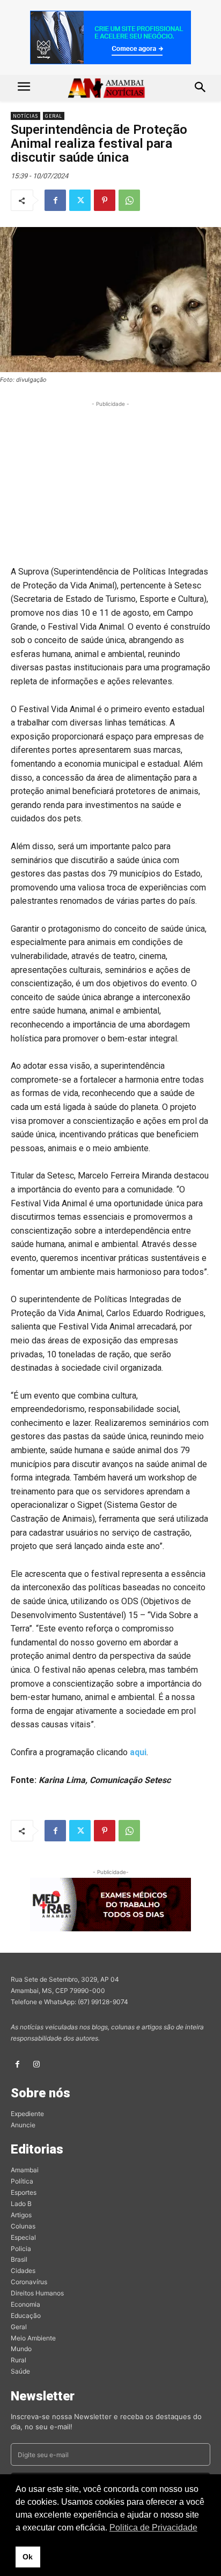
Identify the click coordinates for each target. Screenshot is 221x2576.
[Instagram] (36, 2064)
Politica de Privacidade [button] (153, 2528)
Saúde (20, 2371)
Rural (19, 2360)
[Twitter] (80, 200)
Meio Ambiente (33, 2338)
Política (22, 2181)
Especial (23, 2237)
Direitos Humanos (37, 2293)
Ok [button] (28, 2557)
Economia (25, 2304)
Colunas (23, 2226)
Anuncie (23, 2125)
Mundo (21, 2349)
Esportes (24, 2192)
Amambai (25, 2170)
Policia (21, 2249)
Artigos (21, 2215)
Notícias (25, 116)
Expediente (27, 2114)
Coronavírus (29, 2282)
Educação (26, 2316)
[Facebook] (55, 200)
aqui (138, 1752)
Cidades (23, 2271)
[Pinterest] (105, 200)
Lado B (21, 2204)
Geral (54, 116)
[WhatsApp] (129, 200)
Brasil (19, 2259)
